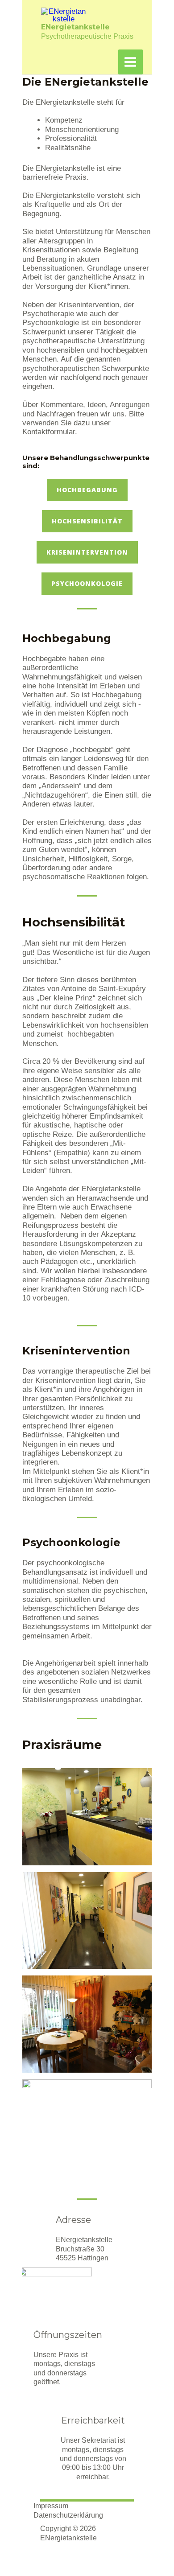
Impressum (51, 2506)
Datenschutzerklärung (68, 2515)
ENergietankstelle (75, 27)
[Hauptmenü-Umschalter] (131, 62)
